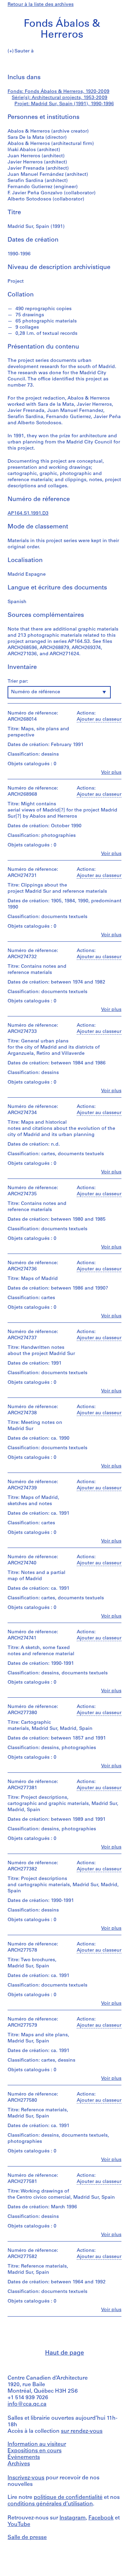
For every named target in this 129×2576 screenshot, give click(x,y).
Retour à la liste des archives (41, 5)
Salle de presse (27, 2538)
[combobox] (59, 692)
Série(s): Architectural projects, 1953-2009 (60, 98)
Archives (19, 2464)
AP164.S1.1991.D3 (28, 514)
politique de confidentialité (68, 2498)
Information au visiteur (37, 2444)
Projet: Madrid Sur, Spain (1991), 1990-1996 (64, 104)
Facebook (101, 2518)
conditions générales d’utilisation (50, 2504)
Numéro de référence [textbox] (36, 692)
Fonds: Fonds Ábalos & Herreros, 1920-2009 (58, 92)
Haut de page (64, 2353)
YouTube (19, 2525)
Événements (24, 2457)
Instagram (73, 2518)
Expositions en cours (35, 2451)
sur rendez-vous (82, 2431)
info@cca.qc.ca (27, 2404)
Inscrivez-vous (26, 2478)
